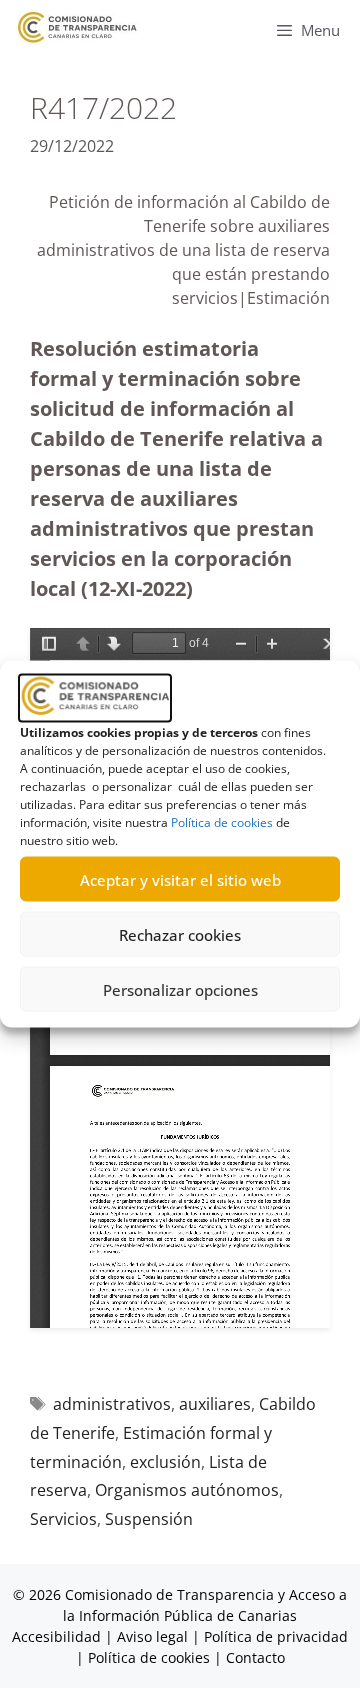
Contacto (255, 1657)
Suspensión (149, 1519)
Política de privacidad (276, 1636)
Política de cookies (222, 822)
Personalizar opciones (180, 989)
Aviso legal (152, 1636)
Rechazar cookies (180, 934)
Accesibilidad (58, 1636)
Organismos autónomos (187, 1490)
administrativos (112, 1404)
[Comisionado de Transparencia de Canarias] (77, 27)
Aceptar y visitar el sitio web (180, 879)
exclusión (165, 1462)
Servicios (63, 1519)
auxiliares (215, 1404)
